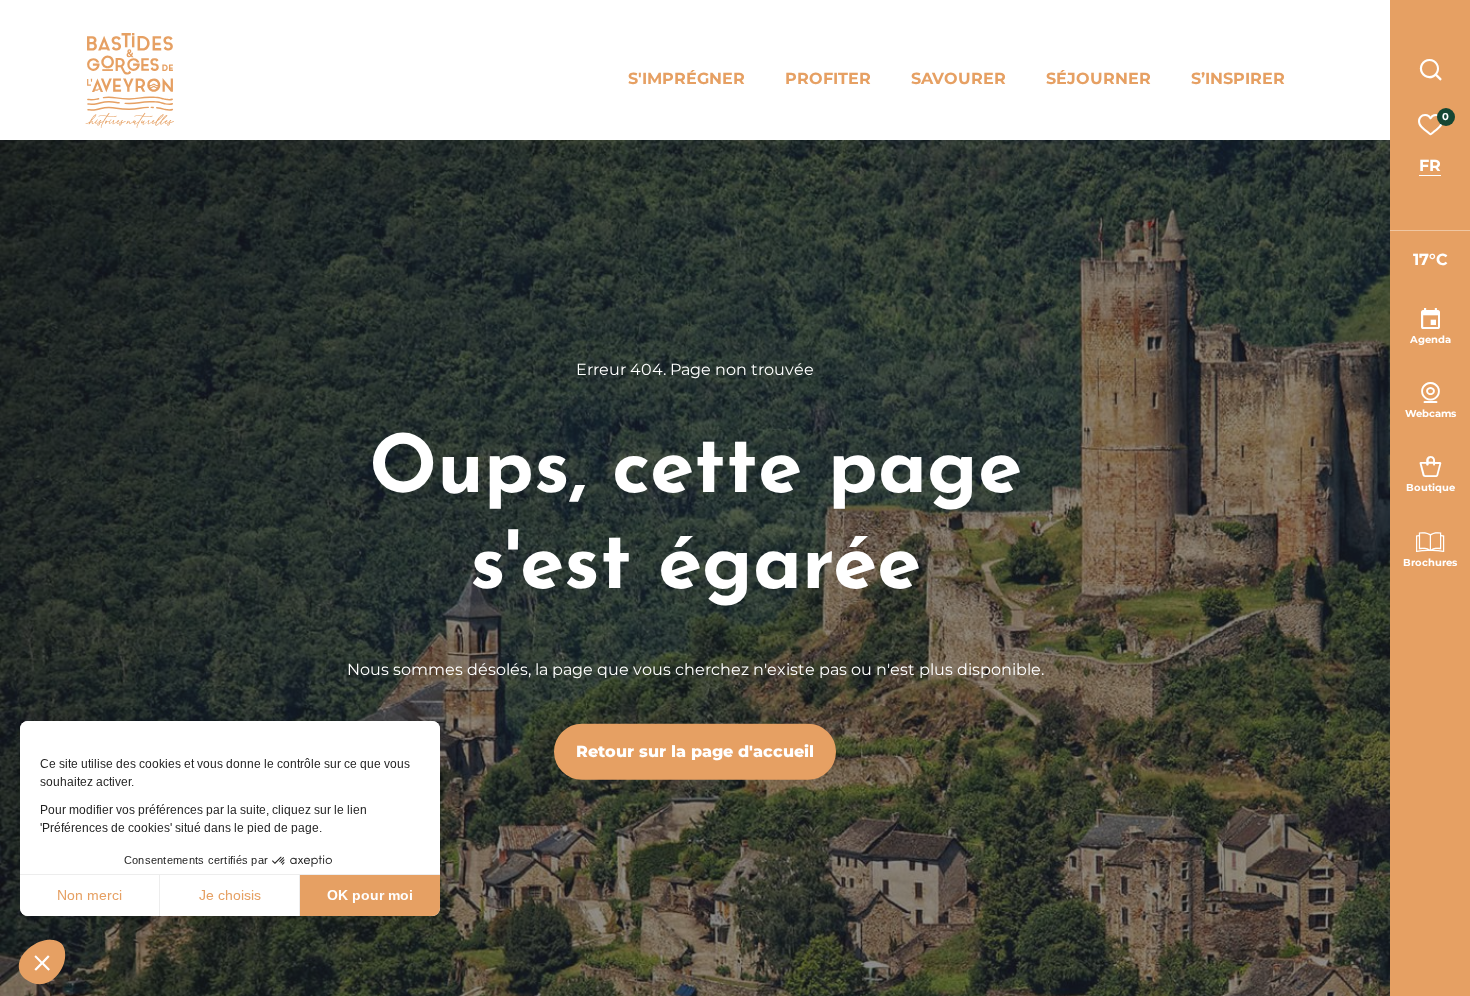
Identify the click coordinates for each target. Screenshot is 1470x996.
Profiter (828, 78)
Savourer (958, 78)
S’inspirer (1238, 78)
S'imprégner (686, 78)
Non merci (89, 895)
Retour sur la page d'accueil (695, 751)
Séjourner (1098, 78)
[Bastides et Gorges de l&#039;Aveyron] (129, 80)
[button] (42, 962)
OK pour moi (370, 895)
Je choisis (230, 895)
